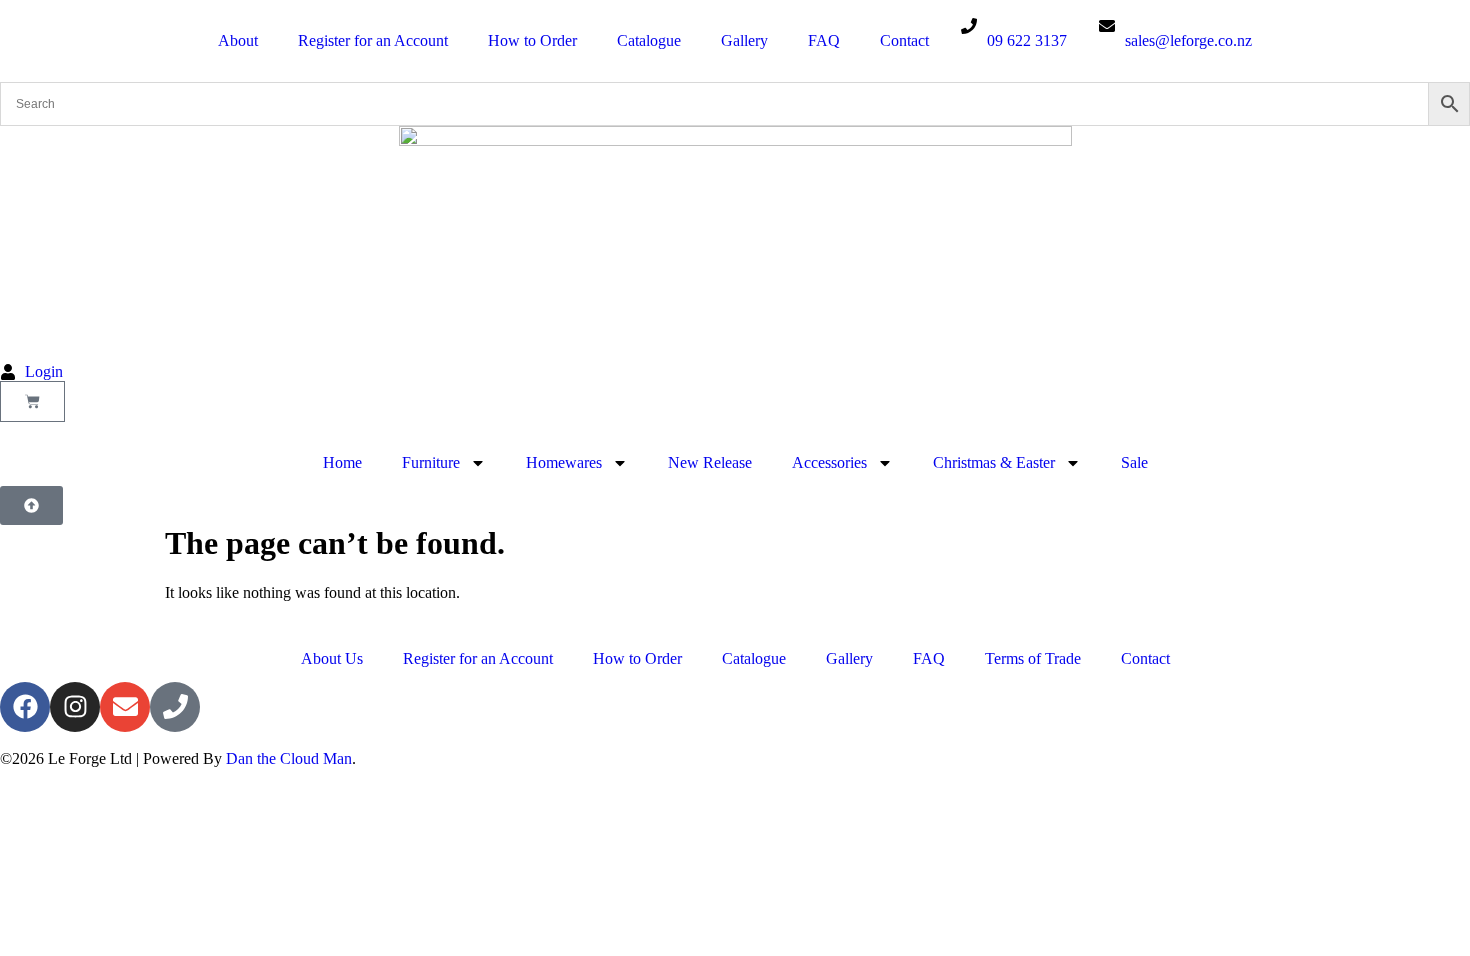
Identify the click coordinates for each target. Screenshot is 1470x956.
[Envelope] (125, 707)
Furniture (431, 462)
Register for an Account (373, 40)
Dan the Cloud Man (289, 758)
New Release (710, 462)
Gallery (744, 40)
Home (342, 462)
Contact (904, 40)
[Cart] (32, 401)
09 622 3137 (1027, 40)
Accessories (829, 462)
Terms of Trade (1033, 658)
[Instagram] (75, 707)
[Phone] (175, 707)
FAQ (824, 40)
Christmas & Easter (994, 462)
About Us (332, 658)
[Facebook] (25, 707)
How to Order (532, 40)
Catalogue (649, 40)
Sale (1134, 462)
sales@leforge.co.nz (1188, 40)
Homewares (564, 462)
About (238, 40)
